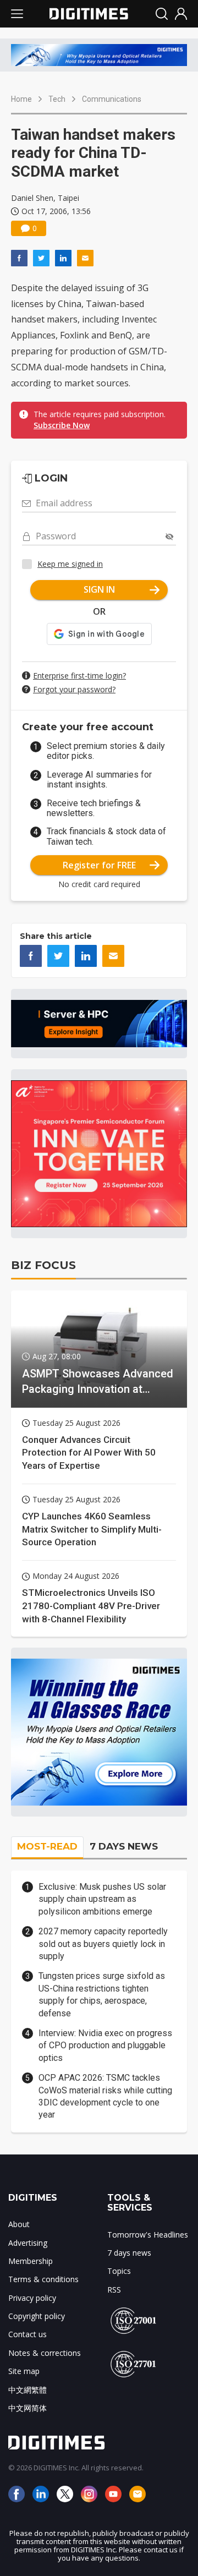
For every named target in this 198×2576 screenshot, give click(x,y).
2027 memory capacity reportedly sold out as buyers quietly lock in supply (103, 1944)
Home (21, 99)
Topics (119, 2271)
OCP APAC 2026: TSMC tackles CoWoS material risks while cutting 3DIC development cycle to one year (105, 2096)
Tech (57, 99)
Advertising (28, 2243)
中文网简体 (28, 2408)
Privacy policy (32, 2298)
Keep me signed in (70, 564)
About (19, 2224)
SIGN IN (99, 589)
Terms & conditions (43, 2279)
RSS (114, 2290)
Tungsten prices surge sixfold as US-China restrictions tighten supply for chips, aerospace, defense (102, 1994)
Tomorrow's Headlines (148, 2235)
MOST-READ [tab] (47, 1846)
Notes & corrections (45, 2353)
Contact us (28, 2334)
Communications (112, 99)
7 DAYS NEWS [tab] (124, 1846)
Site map (24, 2371)
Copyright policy (37, 2316)
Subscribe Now (62, 425)
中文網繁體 (28, 2390)
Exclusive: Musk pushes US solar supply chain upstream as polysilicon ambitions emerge (102, 1899)
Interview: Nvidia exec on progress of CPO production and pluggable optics (105, 2046)
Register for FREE (99, 865)
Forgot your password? (74, 689)
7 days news (129, 2253)
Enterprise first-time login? (79, 676)
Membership (31, 2261)
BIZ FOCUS (43, 1265)
